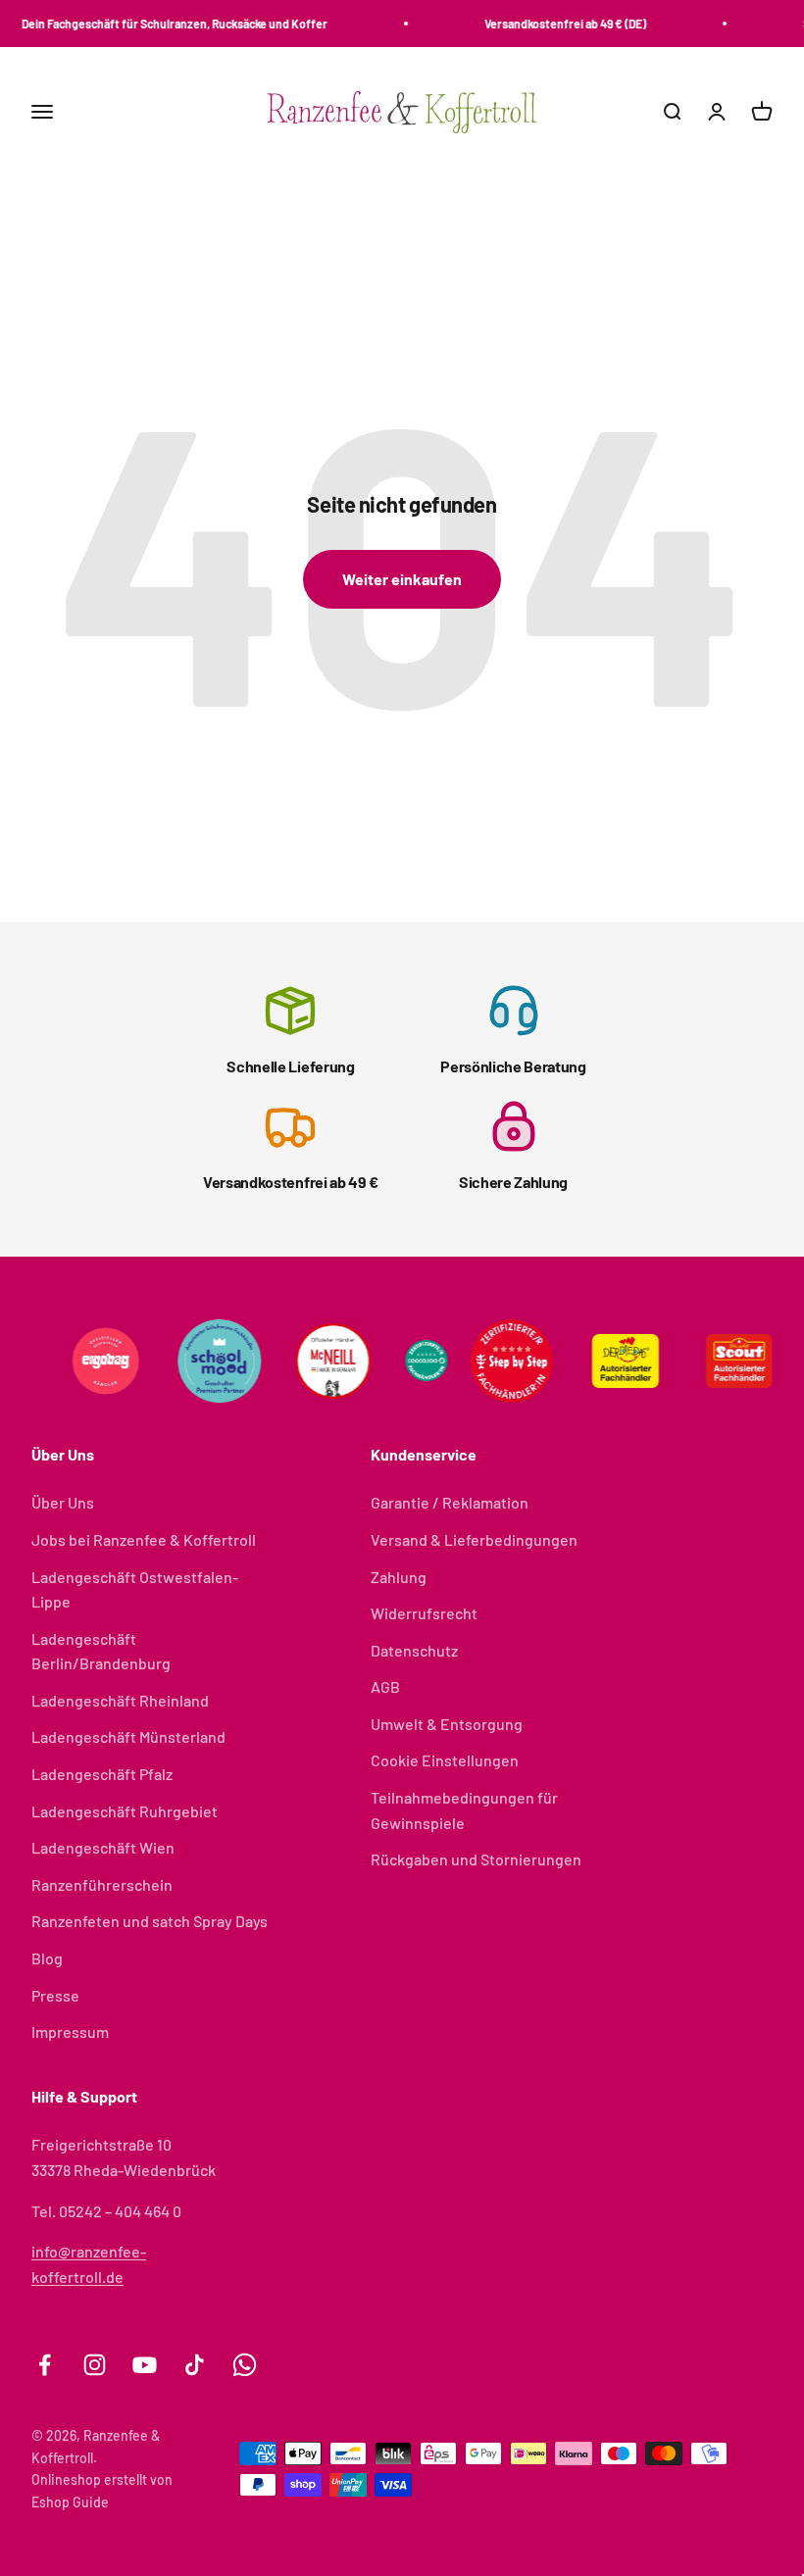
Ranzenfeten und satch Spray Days (150, 1921)
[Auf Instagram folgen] (95, 2365)
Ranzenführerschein (102, 1884)
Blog (47, 1958)
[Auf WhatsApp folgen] (245, 2365)
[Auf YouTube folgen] (145, 2365)
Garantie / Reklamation (450, 1502)
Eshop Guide (70, 2502)
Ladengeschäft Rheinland (120, 1700)
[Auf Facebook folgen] (45, 2365)
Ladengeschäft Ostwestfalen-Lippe (135, 1589)
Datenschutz (414, 1650)
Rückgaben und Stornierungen (476, 1859)
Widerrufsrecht (424, 1613)
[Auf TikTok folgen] (195, 2365)
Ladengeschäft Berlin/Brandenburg (101, 1651)
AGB (385, 1686)
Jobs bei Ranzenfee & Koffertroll (144, 1539)
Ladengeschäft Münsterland (128, 1736)
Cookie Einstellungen (445, 1760)
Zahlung (399, 1577)
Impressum (70, 2031)
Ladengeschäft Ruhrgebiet (125, 1811)
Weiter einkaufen (402, 579)
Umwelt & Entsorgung (447, 1724)
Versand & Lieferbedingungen (474, 1539)
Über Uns (63, 1502)
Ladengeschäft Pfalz (102, 1774)
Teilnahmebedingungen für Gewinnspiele (464, 1810)
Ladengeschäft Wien (103, 1847)
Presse (55, 1995)
